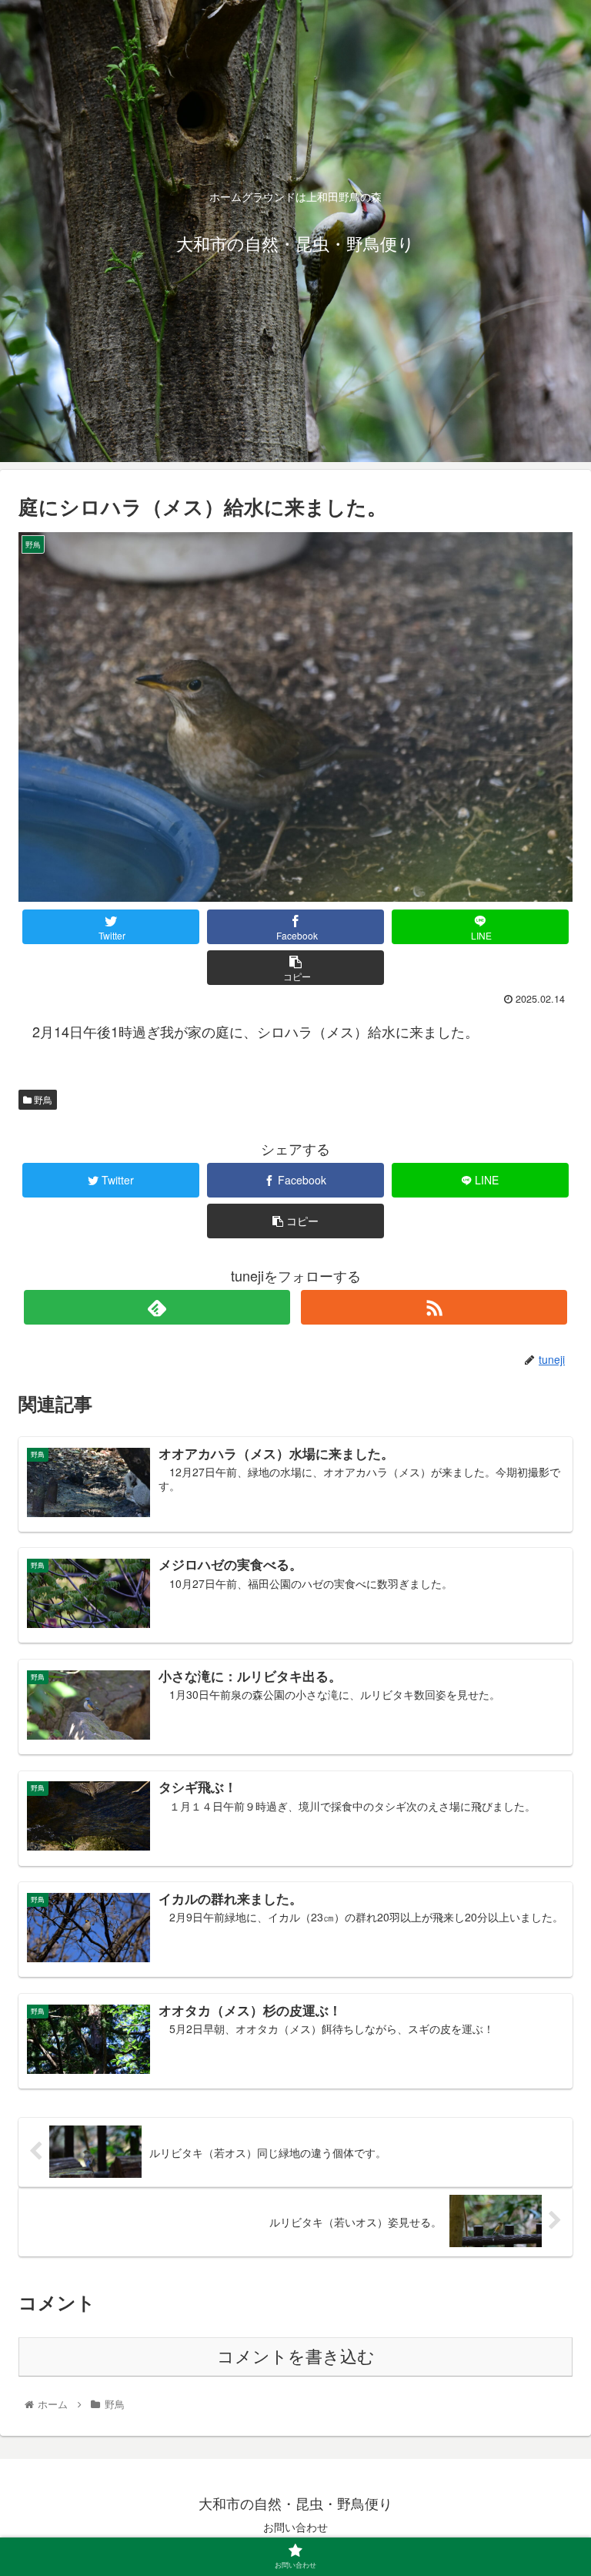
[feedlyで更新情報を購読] (157, 1307)
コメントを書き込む (296, 2357)
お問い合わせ (295, 2527)
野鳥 (42, 1099)
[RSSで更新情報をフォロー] (434, 1307)
